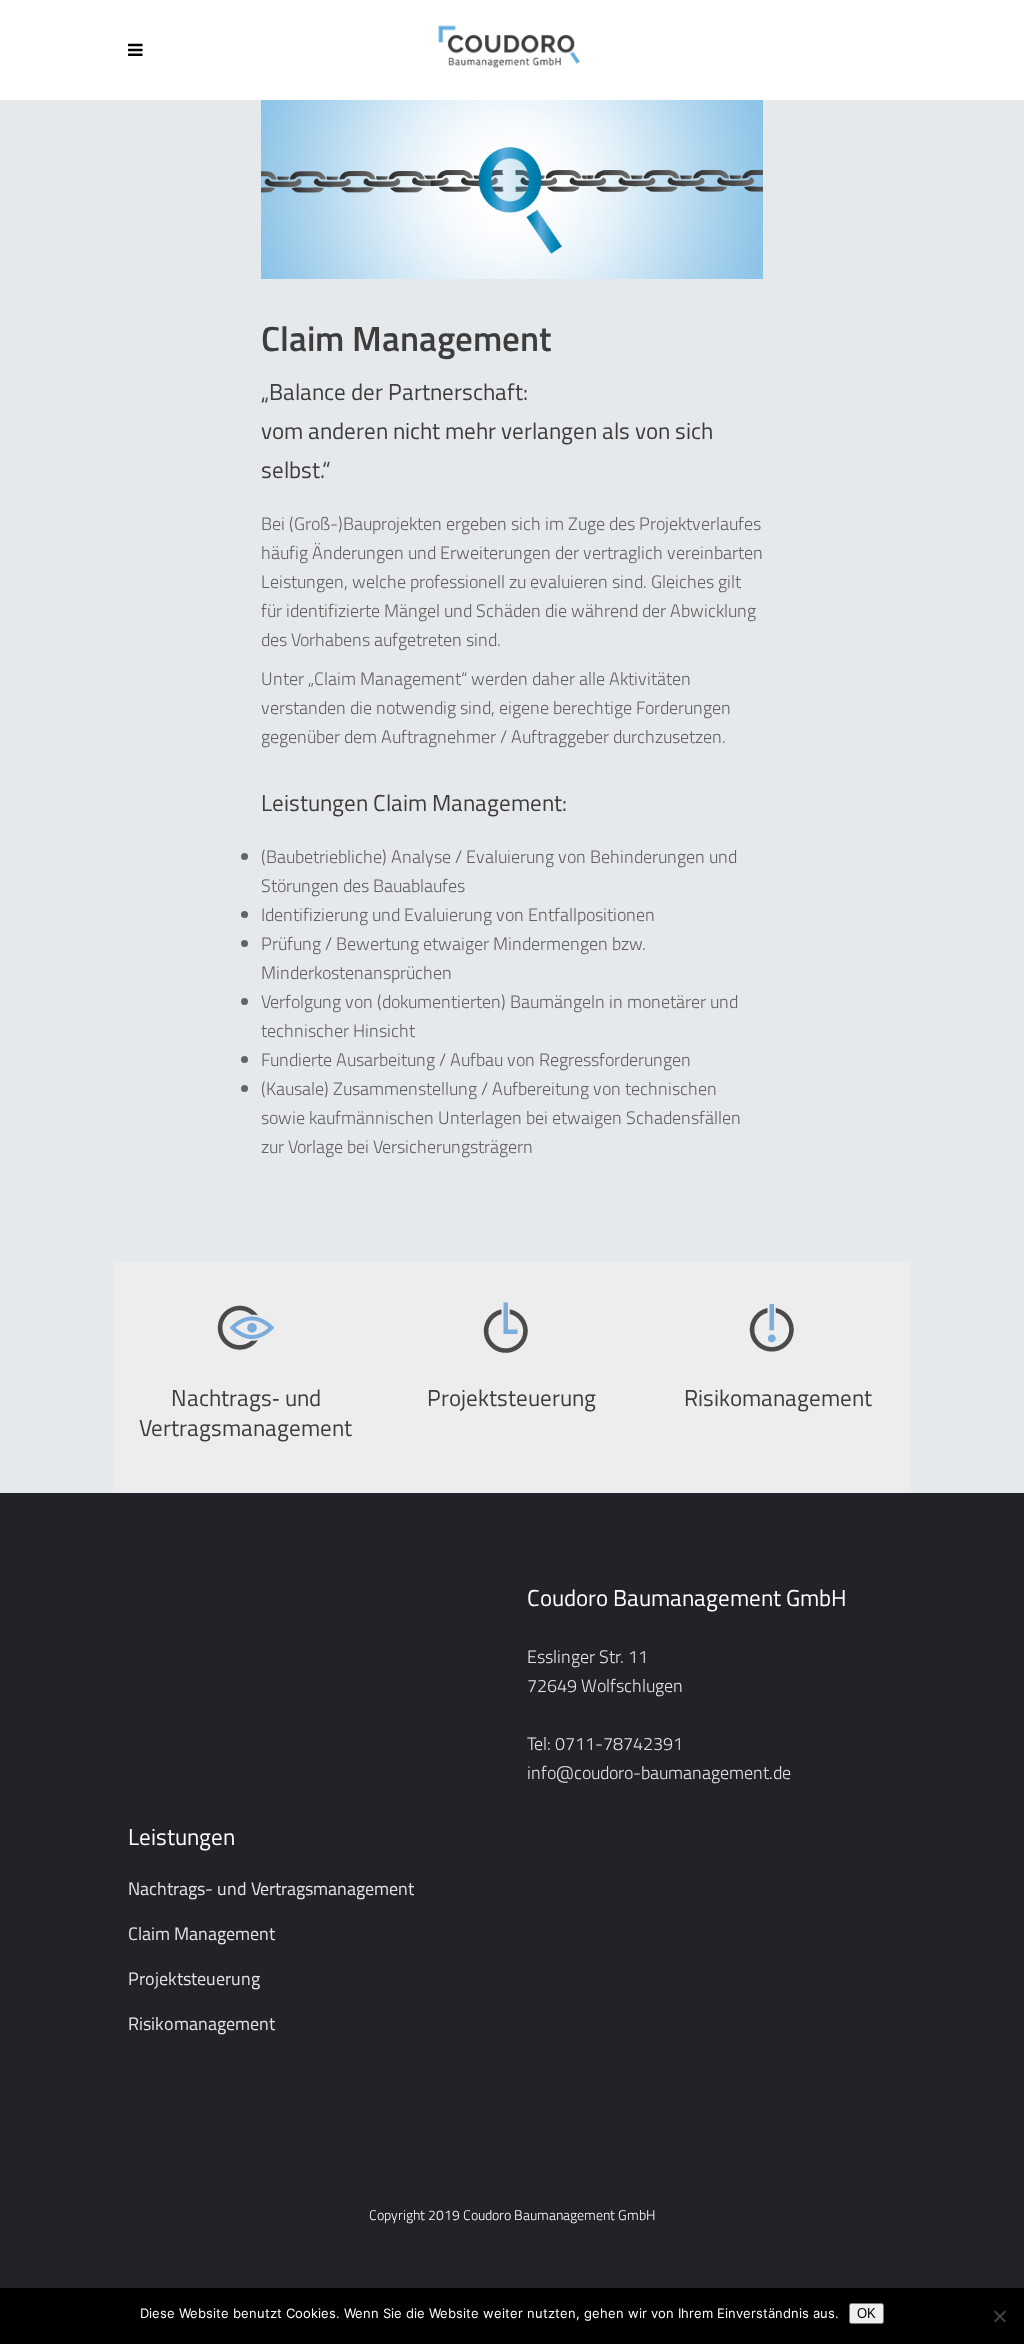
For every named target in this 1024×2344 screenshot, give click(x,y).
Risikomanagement (201, 2023)
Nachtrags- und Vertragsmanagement (271, 1888)
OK (866, 2313)
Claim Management (201, 1933)
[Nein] (999, 2316)
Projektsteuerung (194, 1978)
